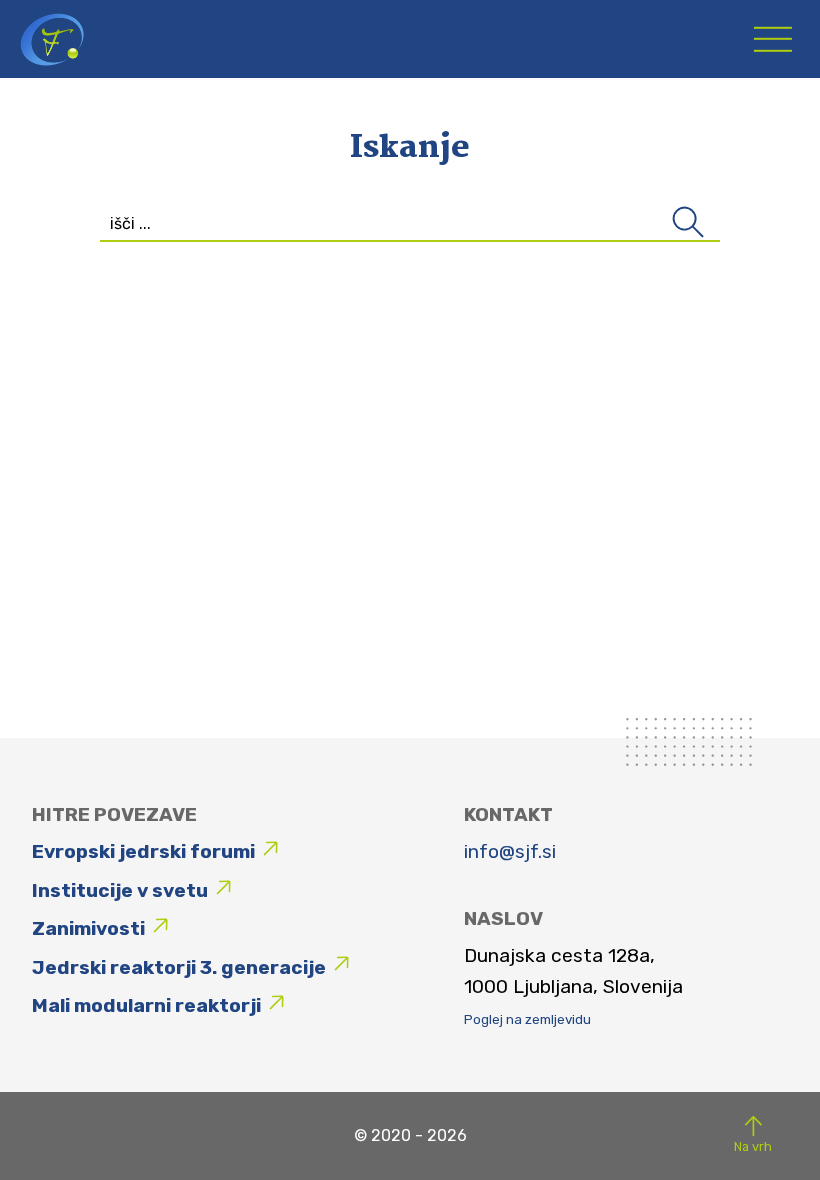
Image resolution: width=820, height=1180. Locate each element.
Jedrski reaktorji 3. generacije (179, 967)
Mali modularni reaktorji (146, 1005)
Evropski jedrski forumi (143, 851)
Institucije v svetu (120, 890)
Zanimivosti (88, 928)
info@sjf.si (510, 851)
